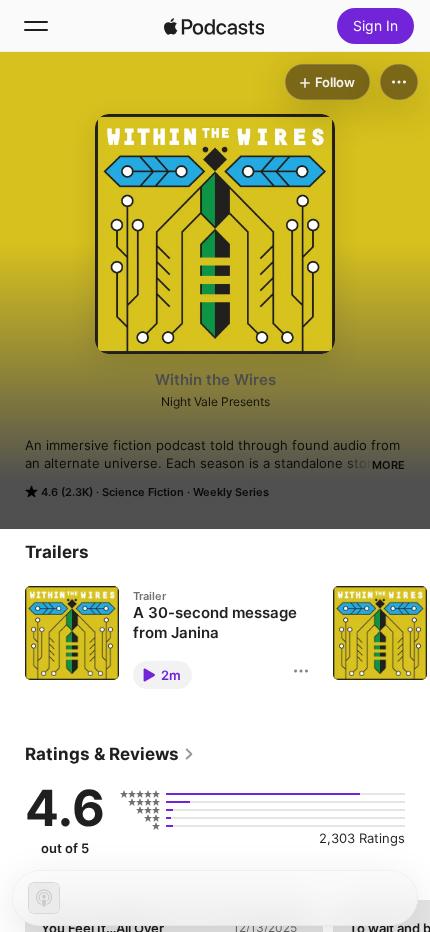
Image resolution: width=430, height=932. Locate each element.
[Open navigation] (36, 26)
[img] (214, 26)
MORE (388, 465)
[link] (110, 754)
